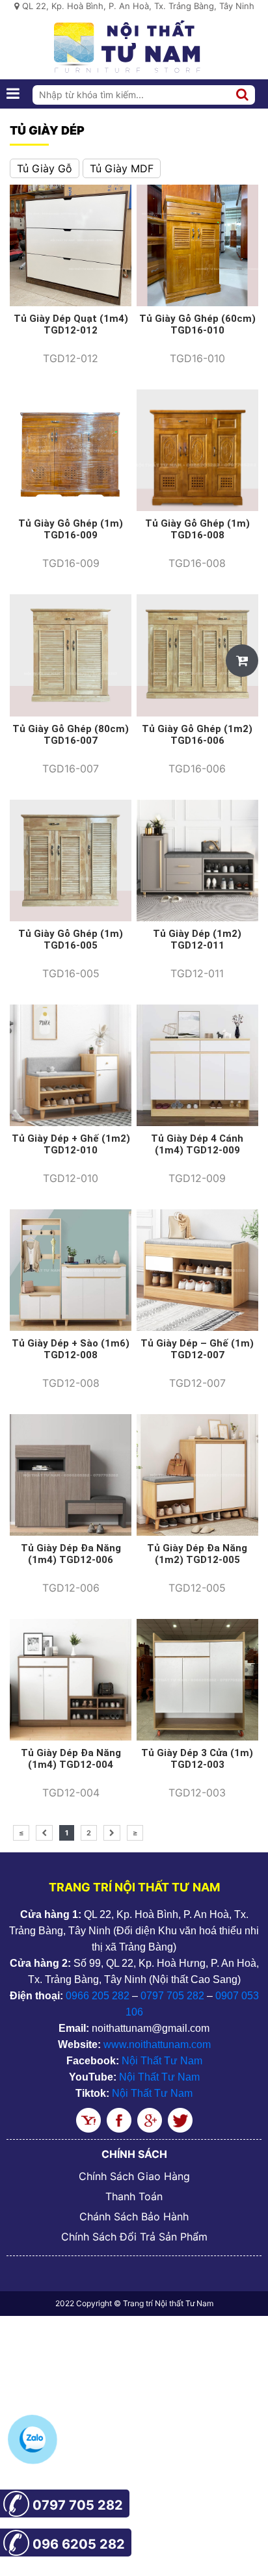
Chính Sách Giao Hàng (134, 2176)
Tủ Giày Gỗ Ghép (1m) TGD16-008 (197, 529)
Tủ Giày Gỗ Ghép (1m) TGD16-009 (71, 529)
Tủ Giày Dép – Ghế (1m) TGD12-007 (197, 1349)
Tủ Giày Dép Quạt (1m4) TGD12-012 (71, 324)
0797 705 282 (172, 1996)
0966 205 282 (98, 1996)
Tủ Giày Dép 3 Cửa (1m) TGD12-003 (197, 1759)
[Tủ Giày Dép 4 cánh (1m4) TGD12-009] (197, 1064)
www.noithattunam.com (157, 2044)
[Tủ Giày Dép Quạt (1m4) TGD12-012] (71, 244)
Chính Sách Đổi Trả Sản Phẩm (134, 2237)
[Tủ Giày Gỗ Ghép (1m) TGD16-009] (71, 449)
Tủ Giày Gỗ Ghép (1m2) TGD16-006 (197, 735)
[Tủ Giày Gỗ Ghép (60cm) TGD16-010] (197, 244)
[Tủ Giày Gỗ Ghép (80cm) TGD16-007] (71, 654)
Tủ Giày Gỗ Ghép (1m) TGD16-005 (71, 940)
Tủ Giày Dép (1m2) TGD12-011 (197, 940)
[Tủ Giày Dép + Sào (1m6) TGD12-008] (71, 1269)
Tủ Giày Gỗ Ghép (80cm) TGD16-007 (71, 735)
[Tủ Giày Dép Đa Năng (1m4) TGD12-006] (71, 1474)
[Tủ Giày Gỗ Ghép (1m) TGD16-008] (197, 449)
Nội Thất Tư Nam (162, 2061)
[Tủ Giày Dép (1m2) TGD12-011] (197, 860)
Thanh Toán (134, 2196)
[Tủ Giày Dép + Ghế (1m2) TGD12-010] (71, 1064)
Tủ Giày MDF (122, 168)
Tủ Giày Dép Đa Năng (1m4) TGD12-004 (71, 1759)
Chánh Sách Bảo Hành (134, 2216)
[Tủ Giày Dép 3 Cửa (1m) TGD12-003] (197, 1679)
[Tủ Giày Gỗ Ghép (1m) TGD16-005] (71, 860)
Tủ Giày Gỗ (45, 168)
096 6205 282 (79, 2544)
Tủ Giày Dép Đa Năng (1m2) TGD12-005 (197, 1554)
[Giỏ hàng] (242, 661)
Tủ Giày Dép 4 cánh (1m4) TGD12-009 (197, 1144)
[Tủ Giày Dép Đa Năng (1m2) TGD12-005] (197, 1474)
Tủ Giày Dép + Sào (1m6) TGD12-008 (71, 1349)
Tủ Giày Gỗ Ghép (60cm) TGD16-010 (197, 324)
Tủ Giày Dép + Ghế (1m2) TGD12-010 (71, 1144)
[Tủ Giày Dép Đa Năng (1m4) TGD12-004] (71, 1679)
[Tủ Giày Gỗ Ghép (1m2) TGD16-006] (197, 654)
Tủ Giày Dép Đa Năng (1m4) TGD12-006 (71, 1554)
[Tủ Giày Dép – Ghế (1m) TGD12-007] (197, 1269)
